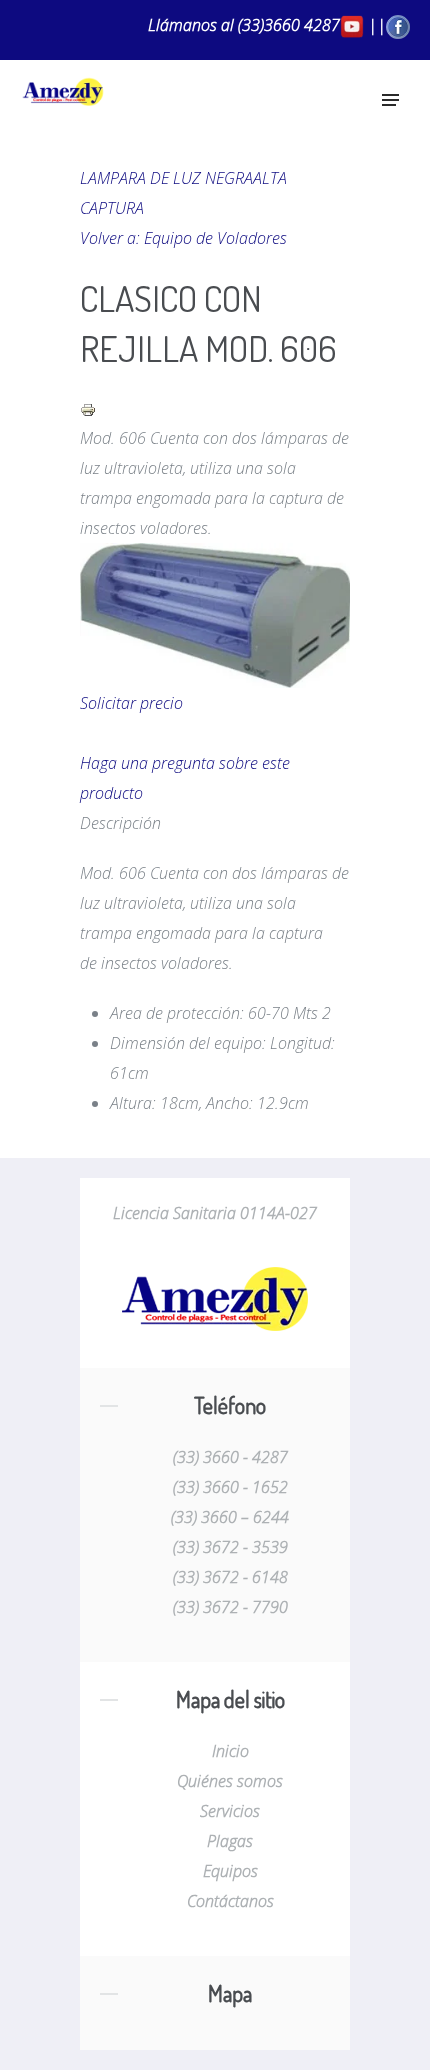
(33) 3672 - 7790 (230, 1607)
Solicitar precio (131, 703)
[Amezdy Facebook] (398, 25)
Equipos (230, 1871)
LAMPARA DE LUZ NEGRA (166, 178)
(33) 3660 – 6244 (230, 1517)
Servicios (230, 1811)
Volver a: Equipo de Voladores (183, 238)
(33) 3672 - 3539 (230, 1547)
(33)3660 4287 (289, 25)
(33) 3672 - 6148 (230, 1577)
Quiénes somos (230, 1781)
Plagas (230, 1841)
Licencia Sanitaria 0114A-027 (215, 1213)
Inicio (230, 1751)
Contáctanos (230, 1901)
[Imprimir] (88, 408)
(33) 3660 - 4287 (230, 1457)
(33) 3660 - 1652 (230, 1487)
